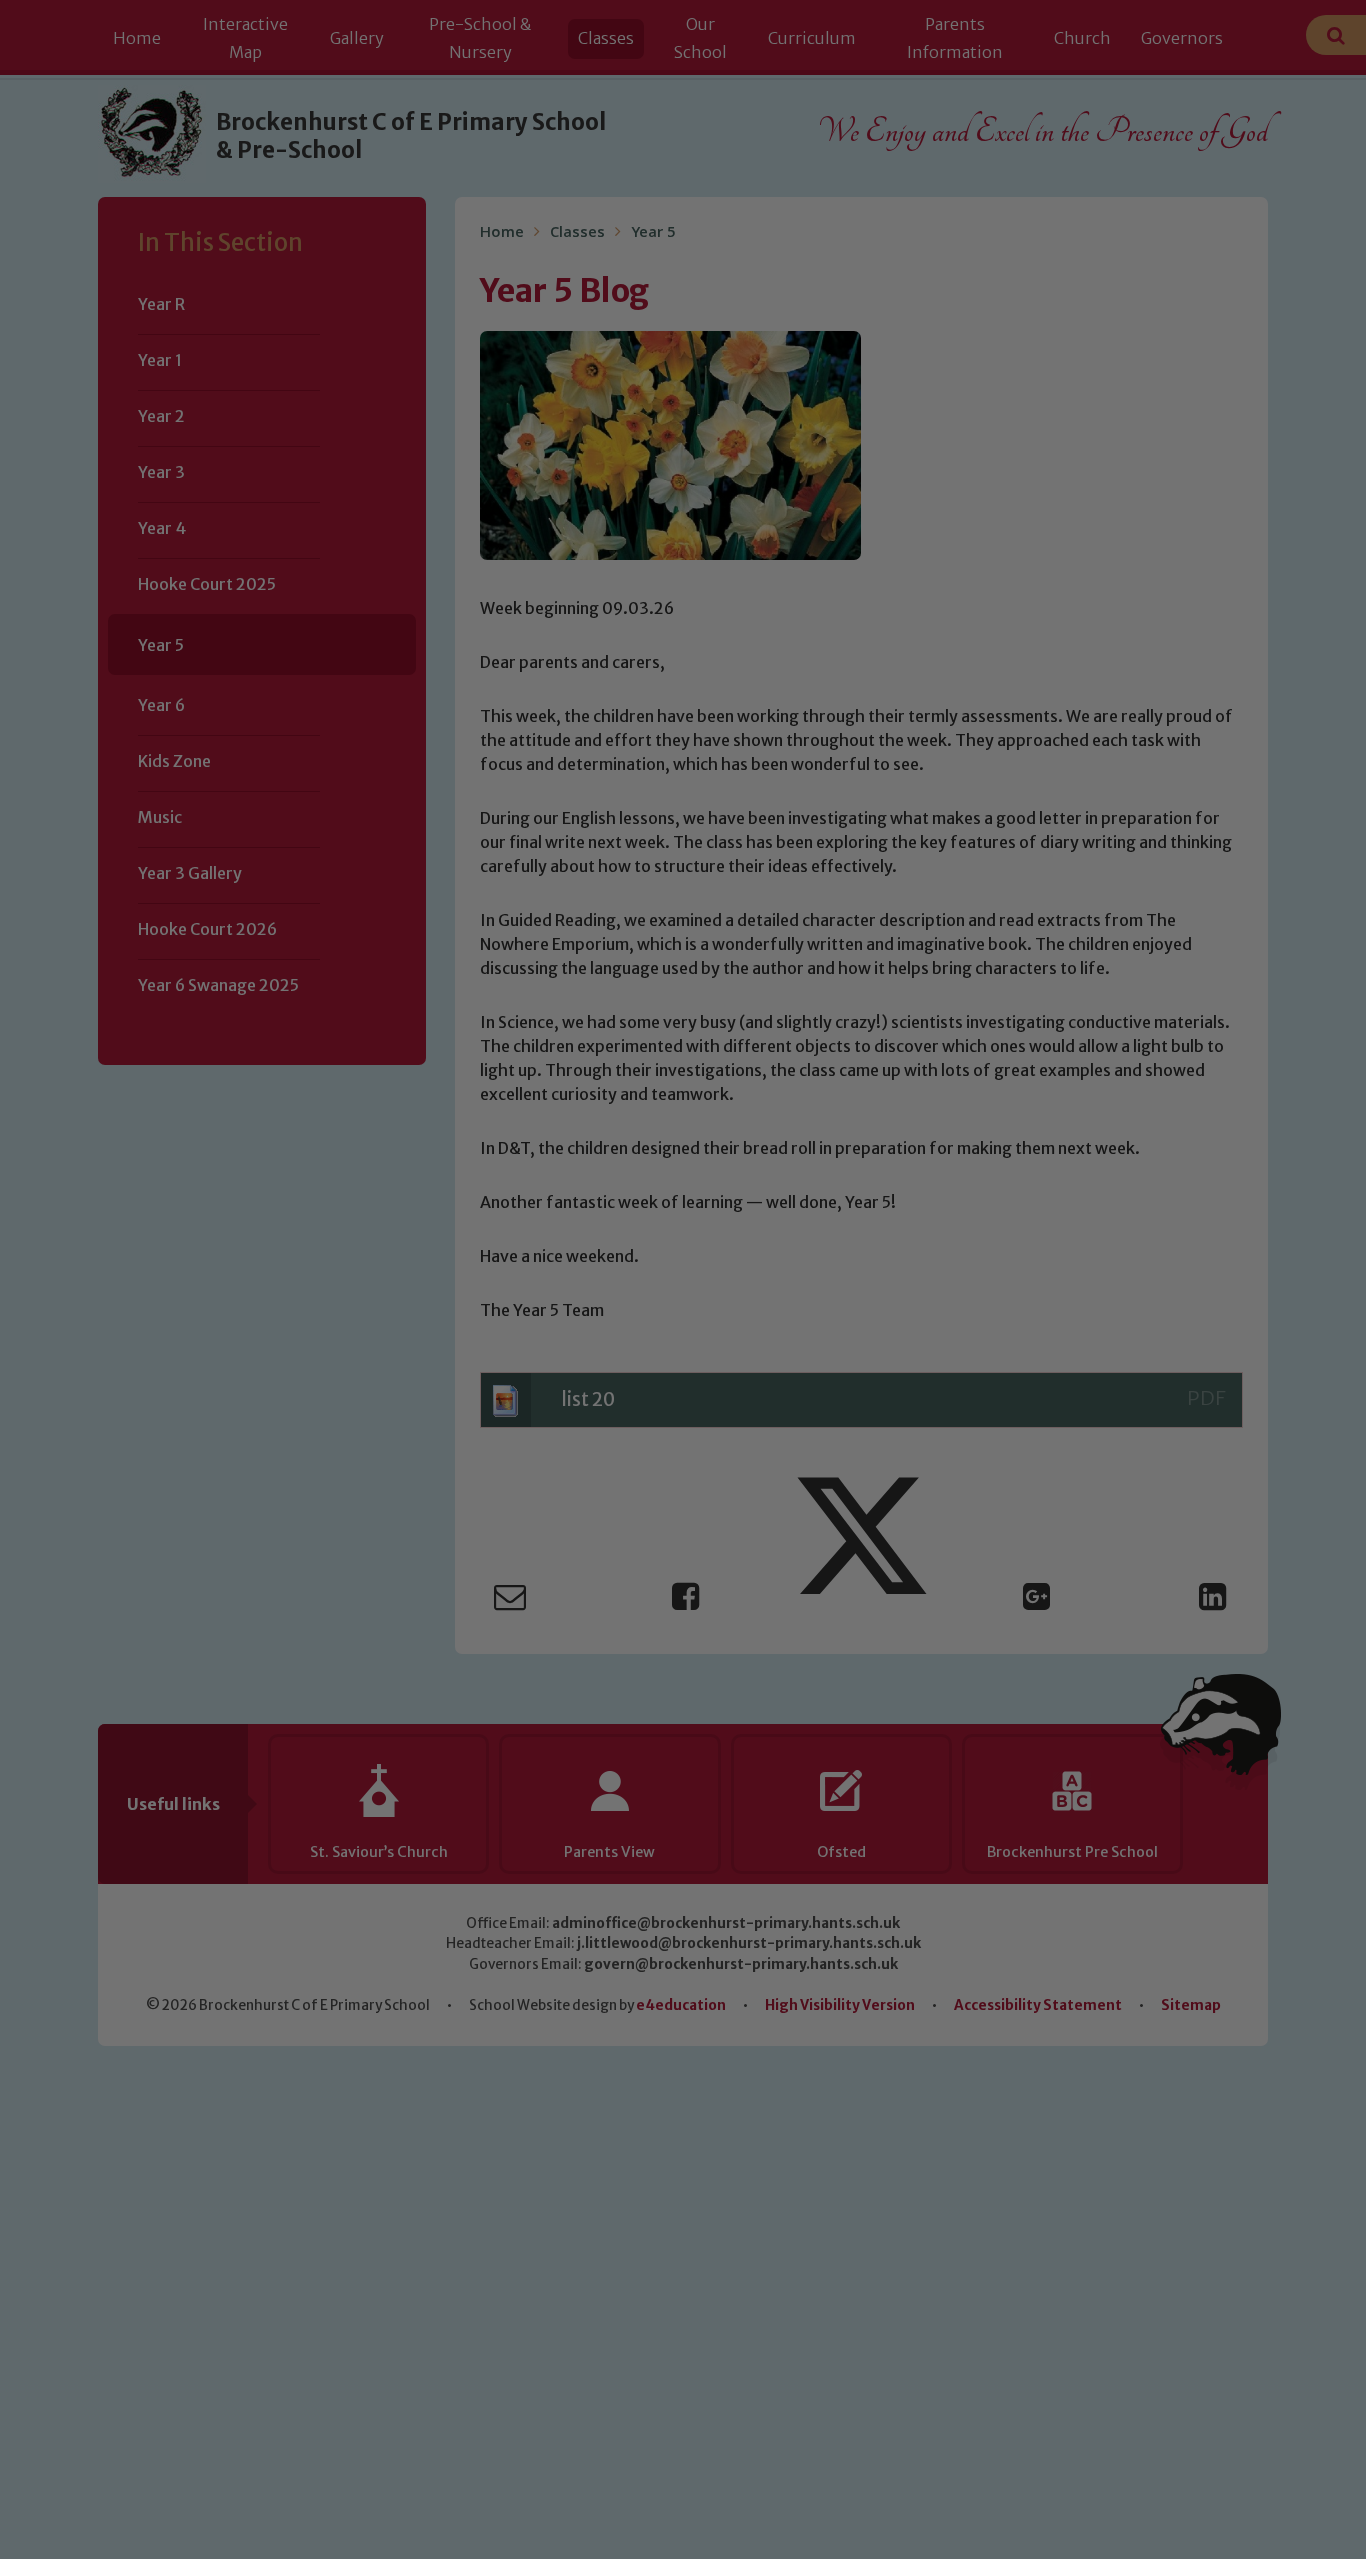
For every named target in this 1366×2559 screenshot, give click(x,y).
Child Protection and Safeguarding (683, 1473)
